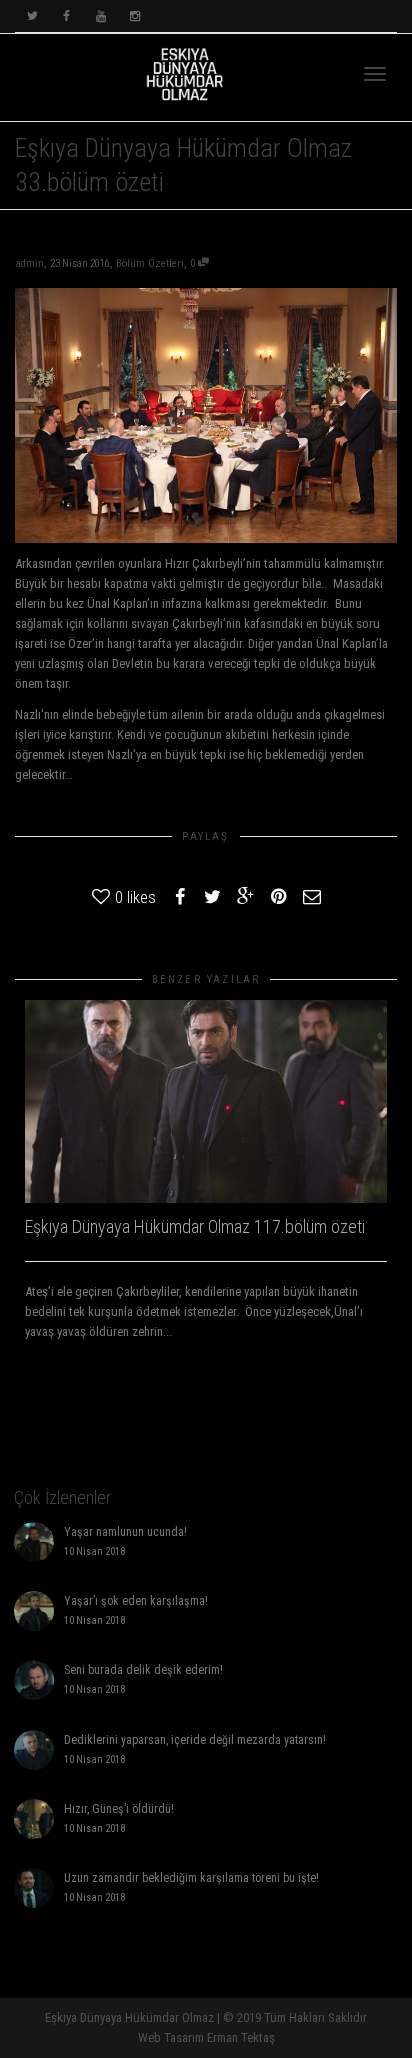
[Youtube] (100, 16)
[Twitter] (32, 16)
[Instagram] (134, 16)
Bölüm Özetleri (150, 263)
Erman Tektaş (241, 2037)
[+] (206, 1102)
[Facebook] (66, 16)
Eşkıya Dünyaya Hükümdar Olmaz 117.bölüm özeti (195, 1226)
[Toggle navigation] (375, 74)
